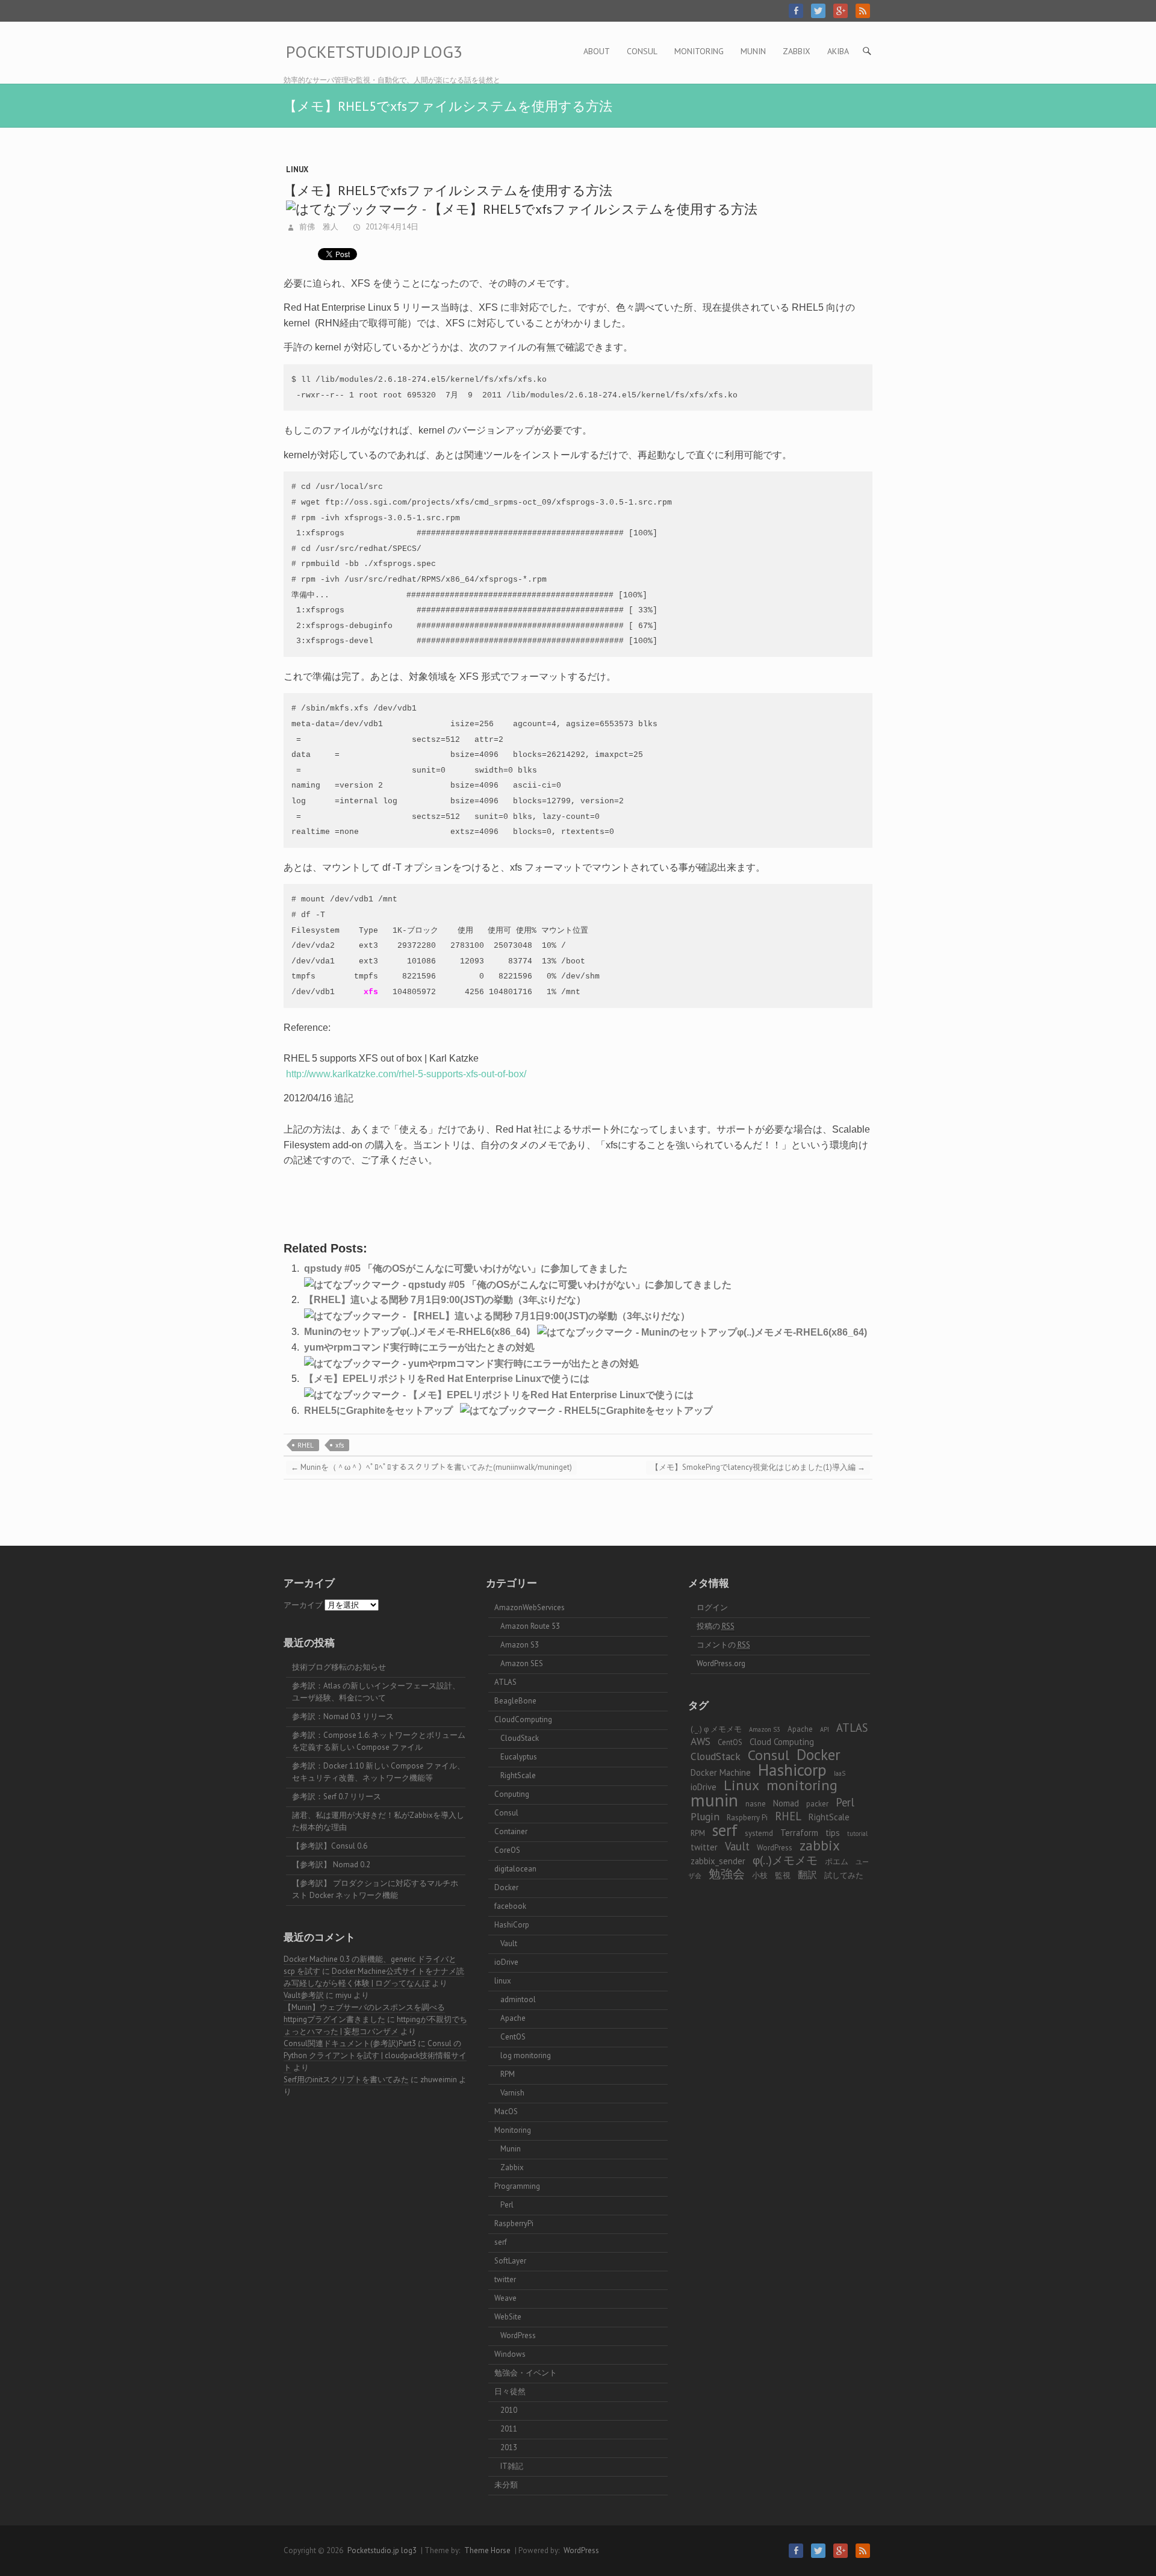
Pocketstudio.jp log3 (374, 51)
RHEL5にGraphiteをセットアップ (380, 1411)
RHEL (306, 1445)
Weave (505, 2298)
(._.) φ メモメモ (716, 1729)
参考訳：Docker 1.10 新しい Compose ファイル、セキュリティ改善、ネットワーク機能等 (378, 1772)
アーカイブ (303, 1605)
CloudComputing (523, 1719)
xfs (340, 1445)
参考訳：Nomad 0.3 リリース (343, 1716)
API (825, 1729)
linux (297, 170)
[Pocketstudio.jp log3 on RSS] (863, 11)
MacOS (506, 2111)
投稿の (716, 1626)
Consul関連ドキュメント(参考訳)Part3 (350, 2043)
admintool (518, 1999)
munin (714, 1800)
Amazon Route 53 (530, 1626)
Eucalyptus (519, 1757)
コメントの (723, 1645)
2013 (509, 2447)
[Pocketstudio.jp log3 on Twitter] (818, 11)
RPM (508, 2074)
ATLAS (505, 1682)
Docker (506, 1887)
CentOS (513, 2037)
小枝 (760, 1875)
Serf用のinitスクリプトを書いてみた (346, 2080)
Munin (753, 51)
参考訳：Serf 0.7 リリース (337, 1797)
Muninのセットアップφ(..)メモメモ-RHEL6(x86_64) (418, 1332)
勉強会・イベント (526, 2373)
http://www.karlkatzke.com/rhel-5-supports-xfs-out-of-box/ (406, 1074)
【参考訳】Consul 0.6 (330, 1846)
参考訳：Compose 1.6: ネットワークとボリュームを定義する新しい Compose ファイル (379, 1741)
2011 (509, 2429)
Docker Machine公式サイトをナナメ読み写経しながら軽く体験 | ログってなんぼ (374, 1977)
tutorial (857, 1834)
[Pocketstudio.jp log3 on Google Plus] (841, 11)
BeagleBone (515, 1701)
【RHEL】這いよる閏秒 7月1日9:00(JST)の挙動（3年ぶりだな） (445, 1300)
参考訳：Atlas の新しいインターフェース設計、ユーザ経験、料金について (376, 1692)
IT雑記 (512, 2466)
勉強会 (727, 1874)
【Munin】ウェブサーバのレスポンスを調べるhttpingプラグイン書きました (364, 2013)
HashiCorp (512, 1925)
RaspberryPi (514, 2223)
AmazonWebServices (530, 1607)
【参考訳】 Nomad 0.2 (331, 1865)
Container (511, 1831)
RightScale (518, 1775)
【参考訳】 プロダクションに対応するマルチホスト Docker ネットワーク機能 (375, 1889)
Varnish (512, 2093)
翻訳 (807, 1874)
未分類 (506, 2485)
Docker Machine (721, 1772)
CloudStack (520, 1738)
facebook (510, 1906)
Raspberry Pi (747, 1818)
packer (817, 1804)
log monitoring (526, 2055)
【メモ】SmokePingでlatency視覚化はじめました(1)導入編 (758, 1467)
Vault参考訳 (304, 1995)
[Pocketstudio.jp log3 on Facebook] (796, 11)
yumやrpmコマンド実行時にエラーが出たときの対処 (419, 1347)
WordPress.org (721, 1663)
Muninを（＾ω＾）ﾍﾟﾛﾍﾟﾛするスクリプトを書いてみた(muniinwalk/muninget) (431, 1467)
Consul (642, 51)
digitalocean (515, 1869)
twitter (505, 2279)
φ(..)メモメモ (785, 1860)
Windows (510, 2354)
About (597, 51)
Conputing (512, 1794)
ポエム (837, 1862)
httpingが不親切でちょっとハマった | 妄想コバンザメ (375, 2025)
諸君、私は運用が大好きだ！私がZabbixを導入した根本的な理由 (378, 1821)
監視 (783, 1875)
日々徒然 (510, 2391)
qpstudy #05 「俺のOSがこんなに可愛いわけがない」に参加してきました (466, 1268)
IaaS (840, 1773)
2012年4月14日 (391, 227)
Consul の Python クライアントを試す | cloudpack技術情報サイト (375, 2055)
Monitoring (699, 51)
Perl (507, 2205)
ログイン (712, 1607)
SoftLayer (510, 2261)
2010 (509, 2410)
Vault (509, 1943)
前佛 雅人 (318, 227)
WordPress (518, 2335)
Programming (517, 2186)
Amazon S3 (520, 1645)
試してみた (844, 1875)
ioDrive (506, 1962)
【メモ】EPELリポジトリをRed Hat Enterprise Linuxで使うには (447, 1379)
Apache (513, 2018)
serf (501, 2242)
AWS (701, 1741)
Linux (741, 1785)
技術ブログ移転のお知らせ (339, 1667)
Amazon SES (522, 1663)
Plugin (705, 1816)
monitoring (802, 1785)
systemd (759, 1833)
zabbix (820, 1845)
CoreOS (507, 1850)
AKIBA (838, 51)
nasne (756, 1804)
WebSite (508, 2317)
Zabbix (797, 51)
